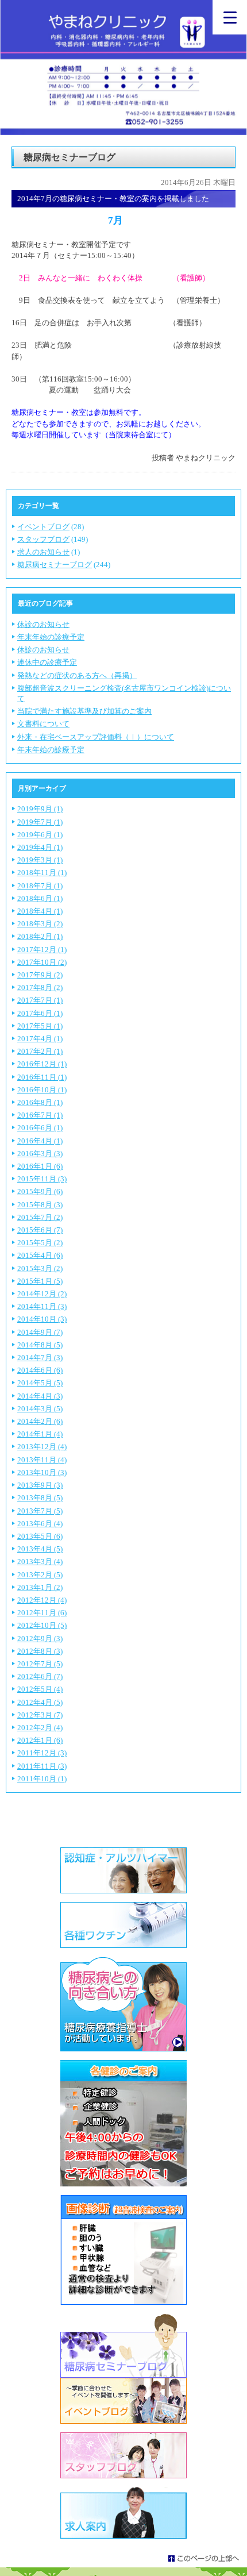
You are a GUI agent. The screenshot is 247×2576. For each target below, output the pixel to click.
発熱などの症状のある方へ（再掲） (77, 675)
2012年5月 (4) (40, 1689)
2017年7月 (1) (40, 1000)
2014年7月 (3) (40, 1358)
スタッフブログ (43, 539)
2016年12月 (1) (42, 1064)
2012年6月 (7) (40, 1676)
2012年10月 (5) (42, 1625)
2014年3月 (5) (40, 1409)
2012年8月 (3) (40, 1651)
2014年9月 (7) (40, 1332)
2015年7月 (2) (40, 1217)
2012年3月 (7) (40, 1715)
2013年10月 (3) (42, 1472)
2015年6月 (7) (40, 1230)
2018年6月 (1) (40, 898)
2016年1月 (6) (40, 1166)
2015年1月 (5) (40, 1281)
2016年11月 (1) (42, 1077)
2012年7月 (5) (40, 1664)
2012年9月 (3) (40, 1639)
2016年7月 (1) (40, 1115)
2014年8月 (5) (40, 1345)
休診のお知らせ (43, 624)
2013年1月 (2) (40, 1587)
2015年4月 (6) (40, 1255)
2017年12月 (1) (42, 950)
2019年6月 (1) (40, 835)
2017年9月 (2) (40, 975)
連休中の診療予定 (47, 662)
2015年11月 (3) (42, 1179)
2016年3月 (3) (40, 1154)
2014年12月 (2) (42, 1294)
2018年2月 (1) (40, 936)
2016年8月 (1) (40, 1102)
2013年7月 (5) (40, 1511)
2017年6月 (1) (40, 1013)
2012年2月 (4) (40, 1728)
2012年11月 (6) (42, 1613)
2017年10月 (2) (42, 962)
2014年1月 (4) (40, 1434)
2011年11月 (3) (42, 1766)
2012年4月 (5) (40, 1702)
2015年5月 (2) (40, 1243)
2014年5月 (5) (40, 1383)
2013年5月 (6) (40, 1536)
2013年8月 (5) (40, 1498)
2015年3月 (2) (40, 1268)
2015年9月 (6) (40, 1191)
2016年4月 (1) (40, 1141)
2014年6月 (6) (40, 1370)
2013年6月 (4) (40, 1524)
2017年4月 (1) (40, 1039)
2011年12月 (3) (42, 1753)
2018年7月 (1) (40, 886)
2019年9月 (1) (40, 809)
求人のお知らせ (43, 552)
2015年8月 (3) (40, 1205)
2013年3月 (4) (40, 1562)
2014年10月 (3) (42, 1319)
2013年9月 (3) (40, 1485)
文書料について (43, 724)
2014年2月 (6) (40, 1421)
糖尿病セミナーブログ (55, 565)
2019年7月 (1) (40, 822)
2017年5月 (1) (40, 1026)
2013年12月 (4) (42, 1447)
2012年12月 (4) (42, 1600)
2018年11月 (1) (42, 873)
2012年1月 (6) (40, 1740)
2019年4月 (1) (40, 847)
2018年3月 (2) (40, 924)
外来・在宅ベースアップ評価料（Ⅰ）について (96, 737)
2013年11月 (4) (42, 1460)
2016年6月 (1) (40, 1128)
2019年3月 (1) (40, 860)
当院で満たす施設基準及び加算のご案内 (84, 711)
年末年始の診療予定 (51, 637)
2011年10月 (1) (42, 1779)
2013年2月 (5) (40, 1575)
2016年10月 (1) (42, 1090)
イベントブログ (43, 527)
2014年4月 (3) (40, 1396)
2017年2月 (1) (40, 1051)
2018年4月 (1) (40, 911)
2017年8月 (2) (40, 987)
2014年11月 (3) (42, 1306)
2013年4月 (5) (40, 1549)
